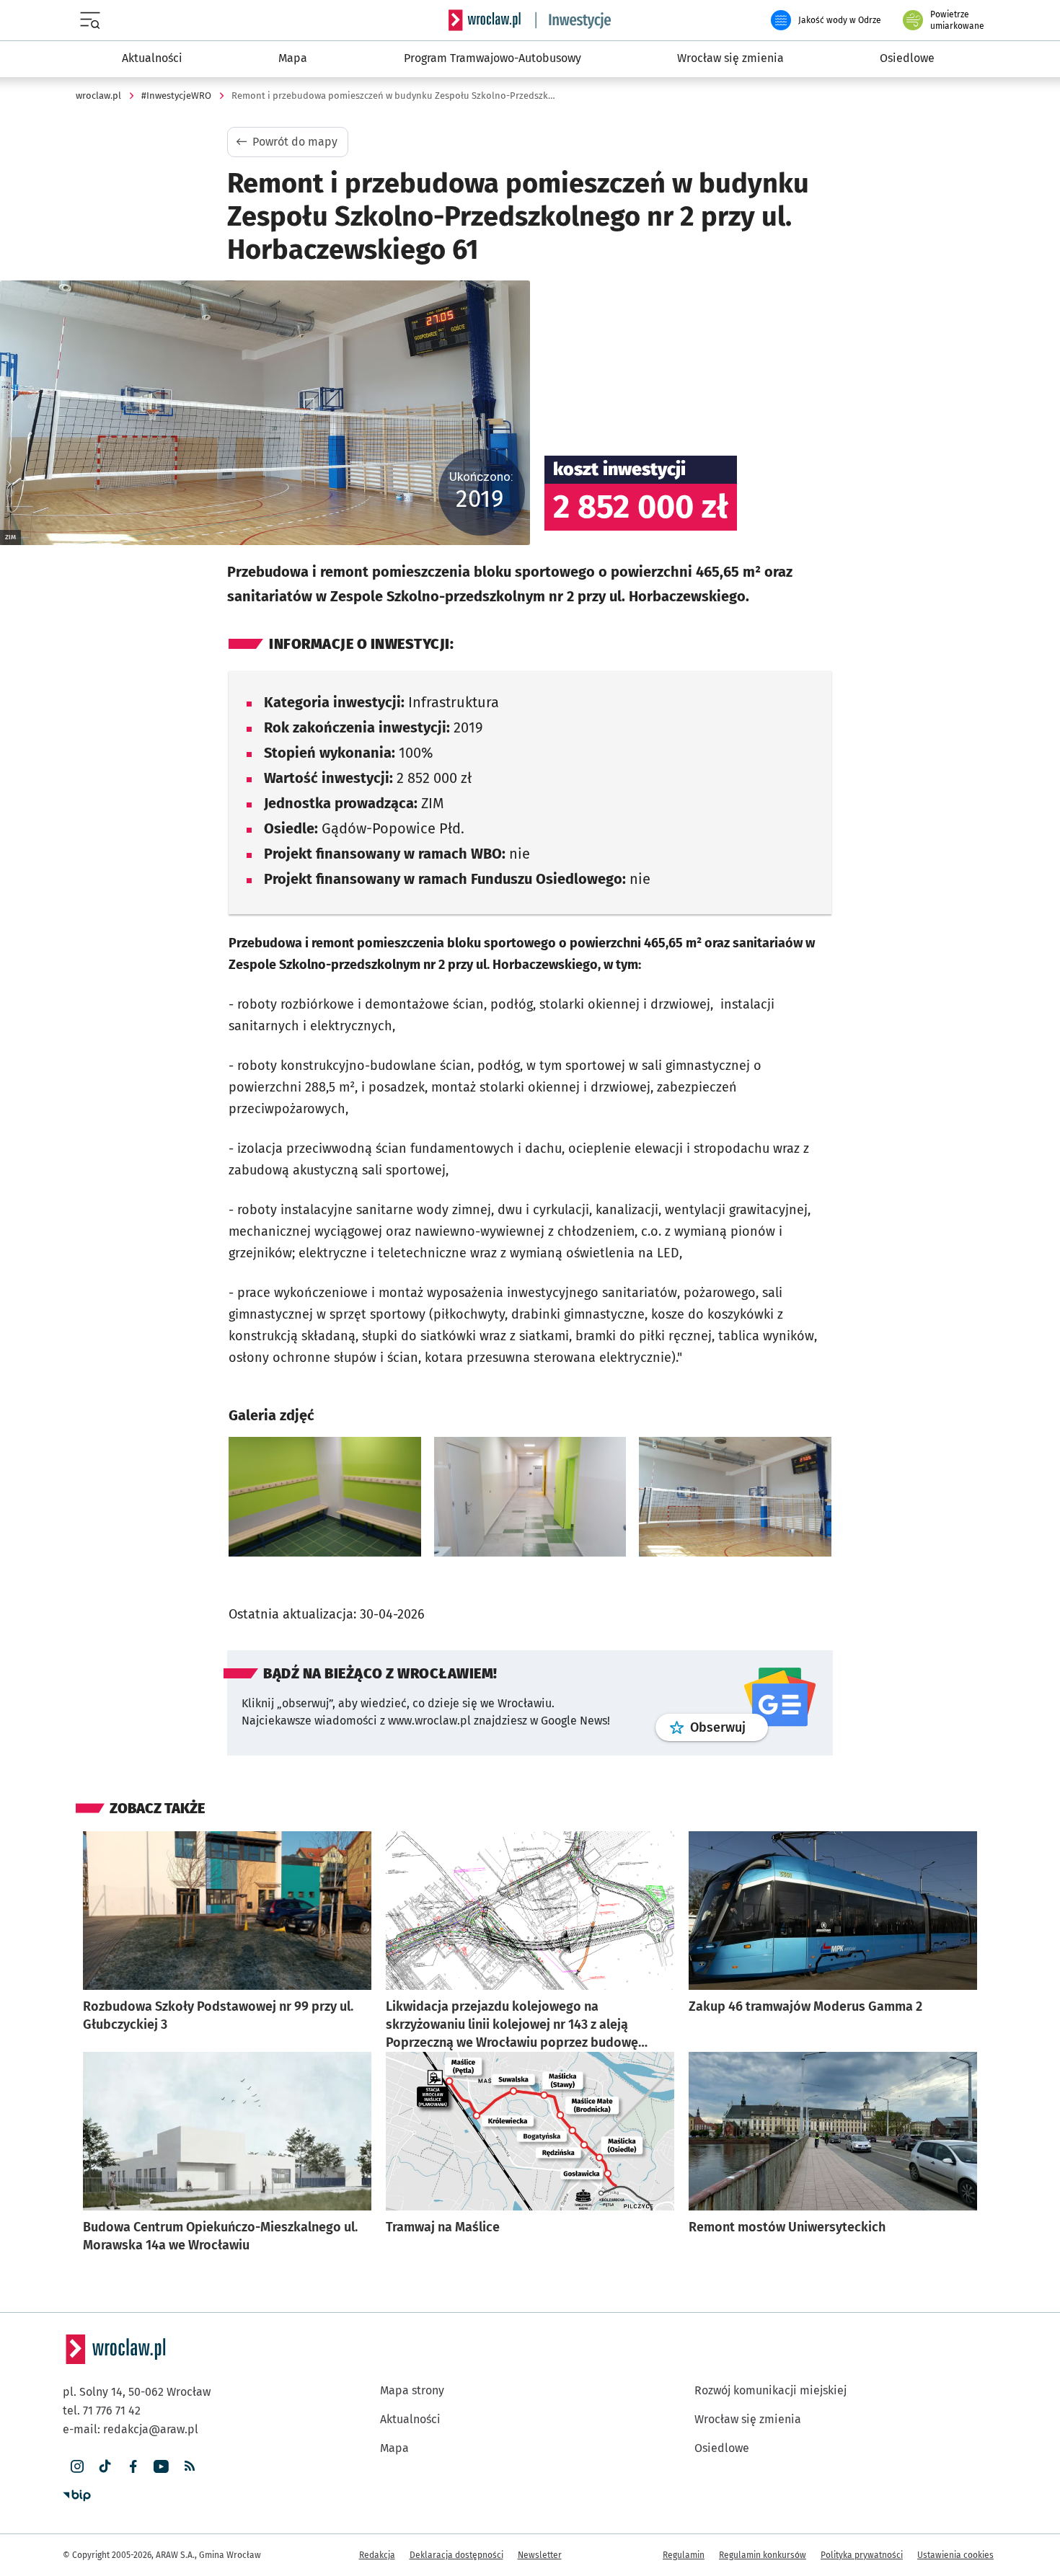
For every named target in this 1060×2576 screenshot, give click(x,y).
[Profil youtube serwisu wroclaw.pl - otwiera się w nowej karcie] (161, 2457)
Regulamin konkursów (763, 2545)
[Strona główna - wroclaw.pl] (485, 20)
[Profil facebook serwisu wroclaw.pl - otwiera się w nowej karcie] (133, 2457)
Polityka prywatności (862, 2545)
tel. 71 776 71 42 (102, 2400)
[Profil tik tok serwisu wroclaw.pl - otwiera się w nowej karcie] (105, 2457)
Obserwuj (729, 1717)
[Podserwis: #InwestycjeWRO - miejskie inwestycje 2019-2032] (573, 20)
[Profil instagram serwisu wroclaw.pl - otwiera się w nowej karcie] (77, 2457)
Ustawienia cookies (955, 2545)
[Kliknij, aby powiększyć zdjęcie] (325, 1492)
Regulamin (684, 2545)
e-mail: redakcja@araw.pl (131, 2419)
